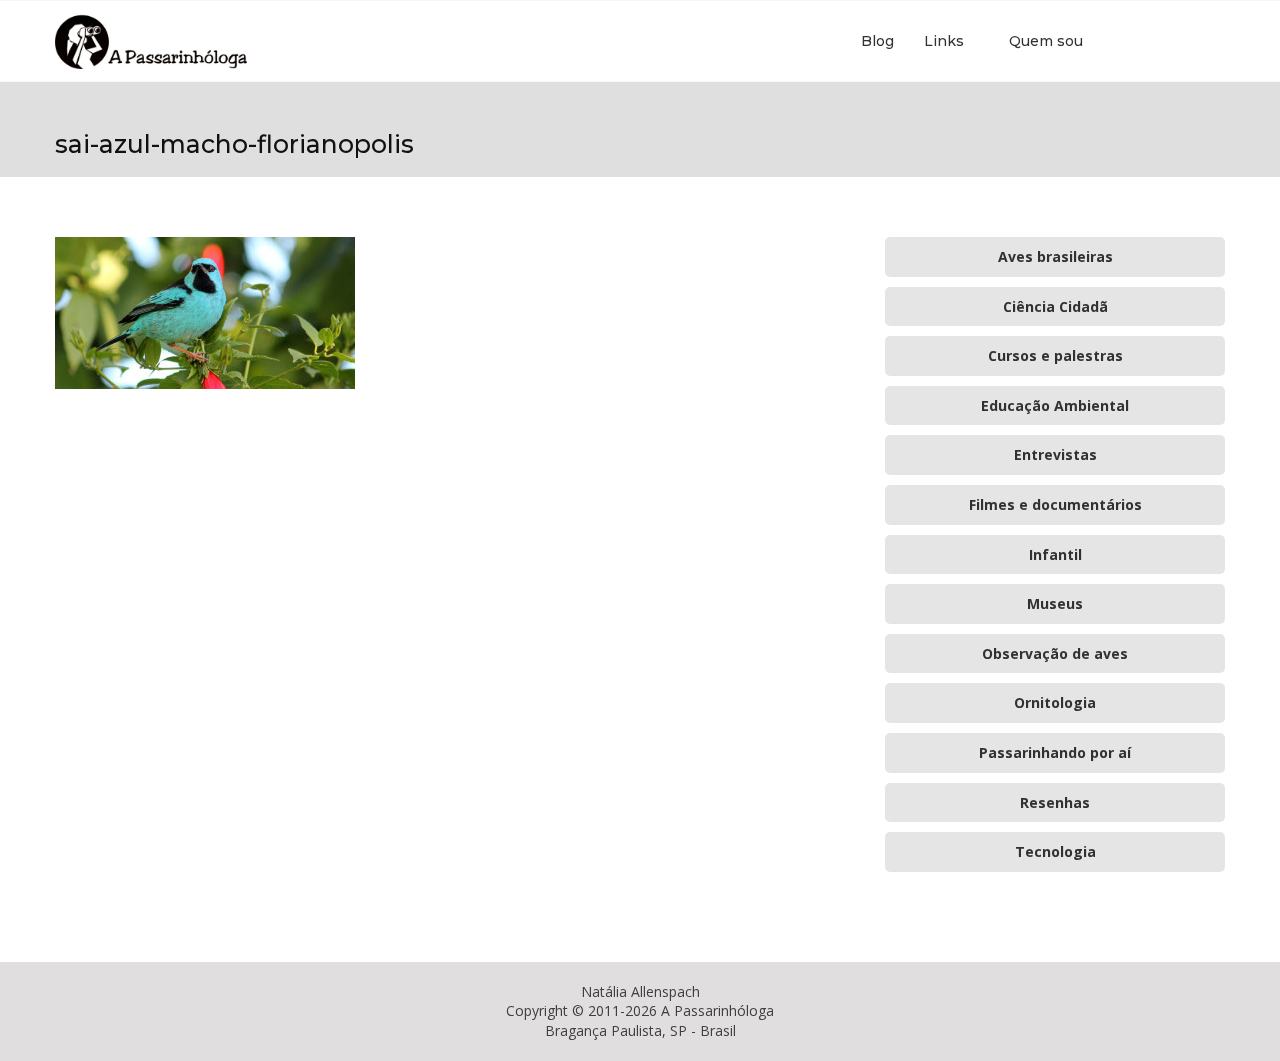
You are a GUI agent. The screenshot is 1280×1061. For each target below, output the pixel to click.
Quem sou (1046, 41)
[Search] (1215, 41)
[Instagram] (1163, 41)
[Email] (1184, 41)
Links (944, 41)
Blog (877, 41)
